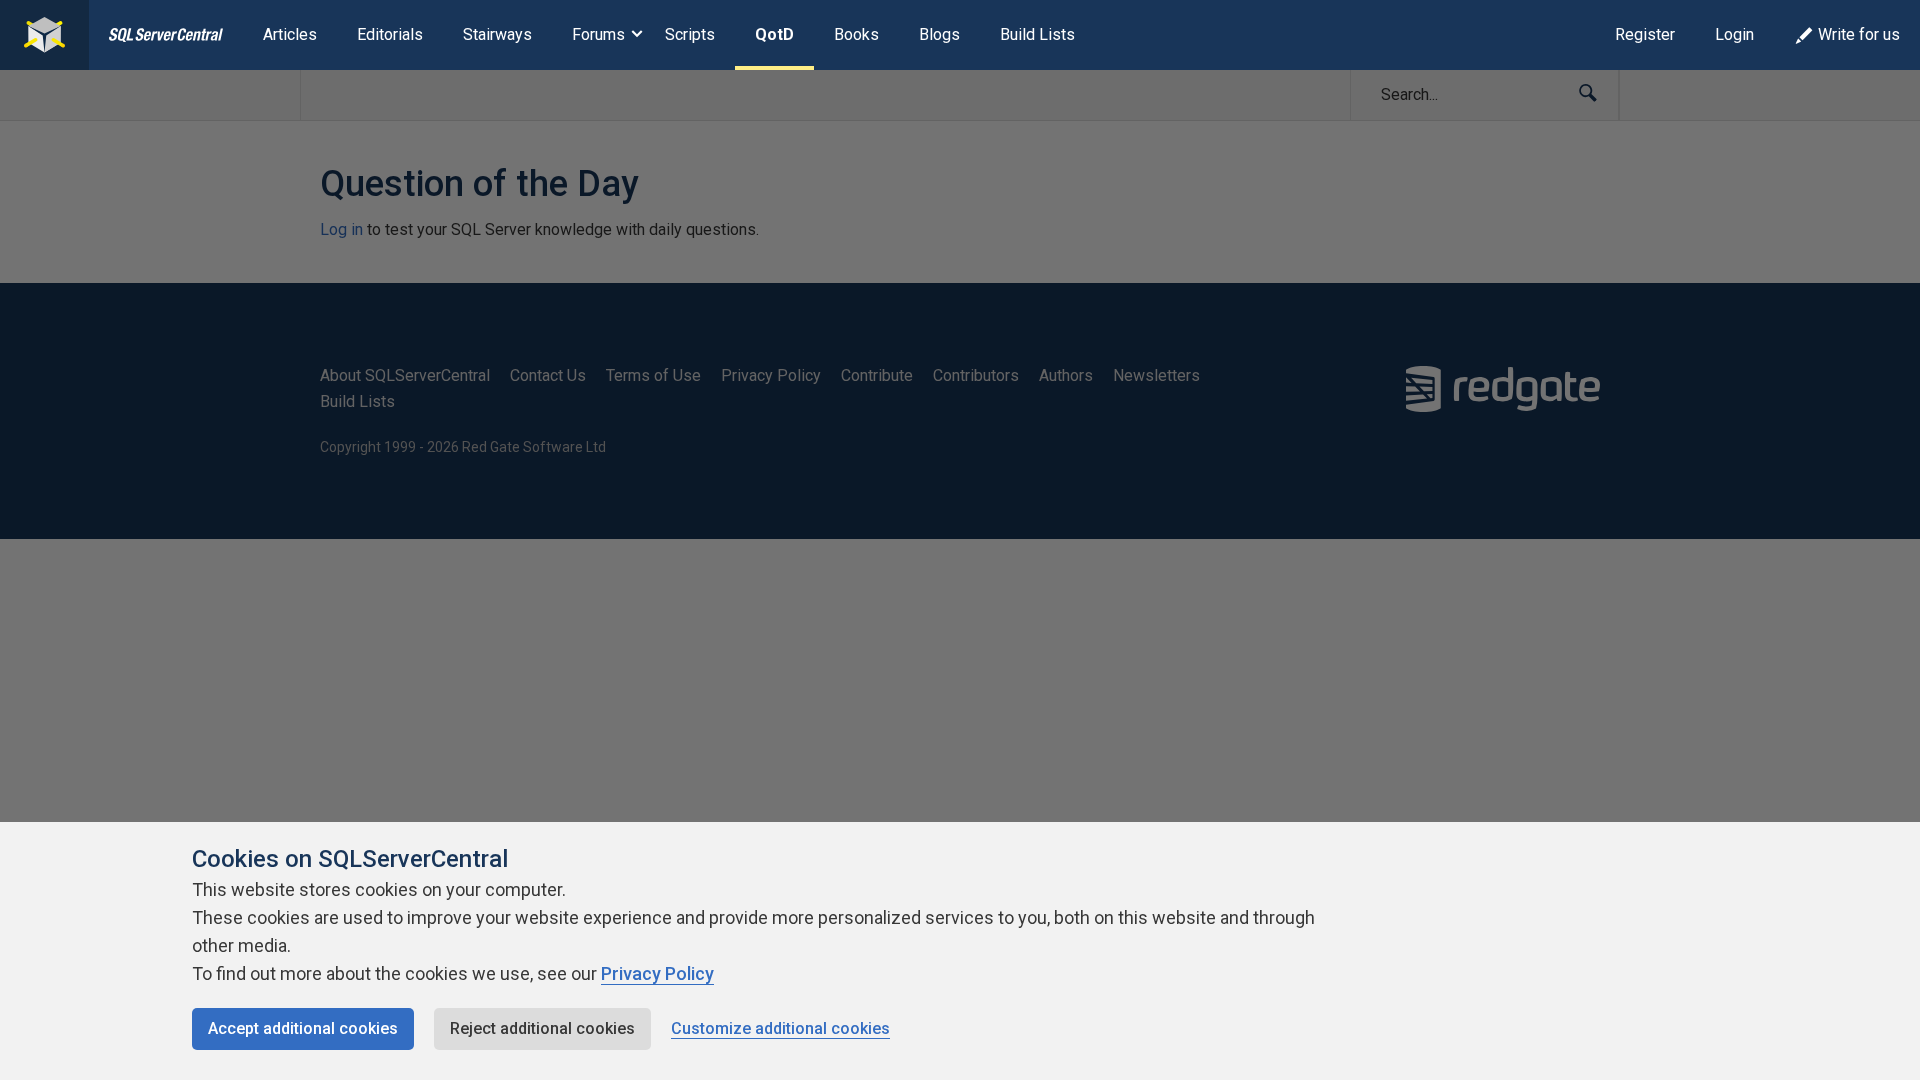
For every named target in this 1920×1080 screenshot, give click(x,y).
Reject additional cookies (542, 1028)
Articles (290, 34)
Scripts (690, 34)
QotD (774, 34)
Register (1645, 34)
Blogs (939, 34)
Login (1734, 34)
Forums (598, 34)
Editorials (390, 34)
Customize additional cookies (780, 1028)
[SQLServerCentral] (44, 35)
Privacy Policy (657, 973)
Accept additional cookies (303, 1028)
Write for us (1859, 34)
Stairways (497, 34)
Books (856, 34)
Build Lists (1037, 34)
